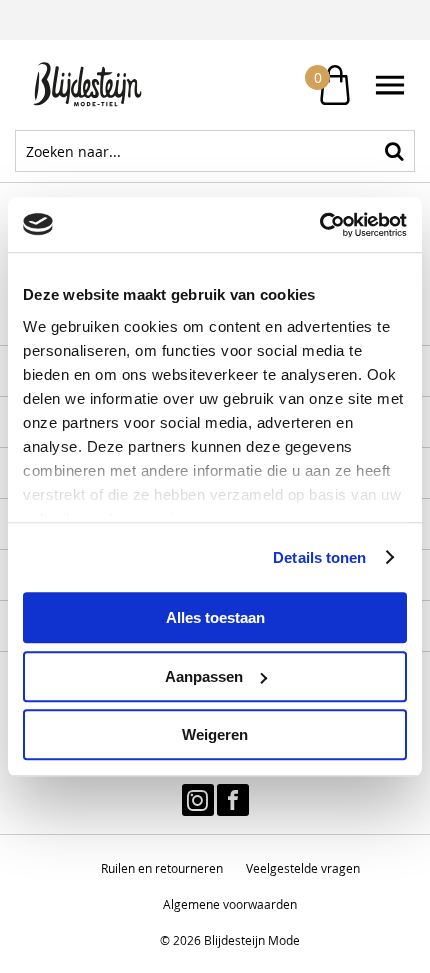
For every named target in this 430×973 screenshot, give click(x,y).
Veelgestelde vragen (303, 868)
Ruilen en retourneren (162, 868)
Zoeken (394, 151)
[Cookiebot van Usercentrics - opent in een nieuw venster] (319, 225)
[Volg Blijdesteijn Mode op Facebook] (233, 800)
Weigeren (215, 734)
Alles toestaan (215, 617)
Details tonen (319, 557)
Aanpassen (204, 676)
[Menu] (390, 85)
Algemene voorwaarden (230, 904)
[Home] (115, 85)
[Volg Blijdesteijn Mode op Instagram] (198, 800)
